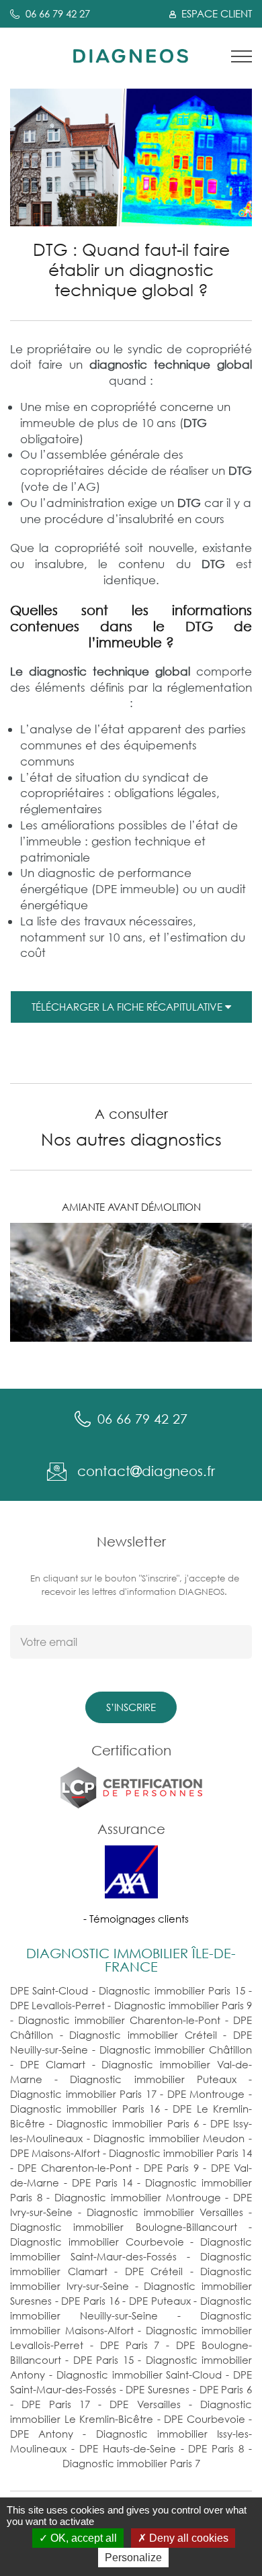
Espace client (215, 13)
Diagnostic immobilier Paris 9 (183, 2005)
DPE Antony (42, 2434)
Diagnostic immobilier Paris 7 (131, 2463)
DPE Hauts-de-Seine (128, 2448)
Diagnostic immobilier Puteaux (153, 2079)
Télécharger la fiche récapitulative (128, 1007)
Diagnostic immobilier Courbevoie (97, 2242)
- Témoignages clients (136, 1919)
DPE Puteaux (160, 2301)
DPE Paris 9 (171, 2168)
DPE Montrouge (206, 2094)
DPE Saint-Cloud (49, 1990)
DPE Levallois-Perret (57, 2005)
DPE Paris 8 (216, 2448)
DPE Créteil (154, 2271)
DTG (240, 470)
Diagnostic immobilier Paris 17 (83, 2094)
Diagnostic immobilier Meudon (169, 2138)
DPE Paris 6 (226, 2389)
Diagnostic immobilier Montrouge (137, 2197)
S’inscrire (131, 1707)
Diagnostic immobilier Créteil (143, 2035)
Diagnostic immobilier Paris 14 (180, 2153)
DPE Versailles (145, 2404)
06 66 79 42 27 (58, 13)
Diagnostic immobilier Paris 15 (172, 1990)
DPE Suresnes (158, 2389)
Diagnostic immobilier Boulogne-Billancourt (124, 2227)
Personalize (133, 2558)
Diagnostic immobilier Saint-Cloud (139, 2375)
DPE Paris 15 (103, 2360)
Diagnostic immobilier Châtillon (176, 2050)
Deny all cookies (187, 2538)
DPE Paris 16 (90, 2301)
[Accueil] (131, 55)
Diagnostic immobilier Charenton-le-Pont (119, 2020)
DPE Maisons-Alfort (55, 2153)
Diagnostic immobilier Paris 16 (85, 2109)
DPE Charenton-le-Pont (74, 2168)
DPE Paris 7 (130, 2345)
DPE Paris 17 (56, 2404)
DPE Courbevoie (205, 2419)
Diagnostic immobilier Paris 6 (127, 2123)
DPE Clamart (53, 2064)
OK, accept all (82, 2538)
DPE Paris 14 (102, 2182)
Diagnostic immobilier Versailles (165, 2212)
